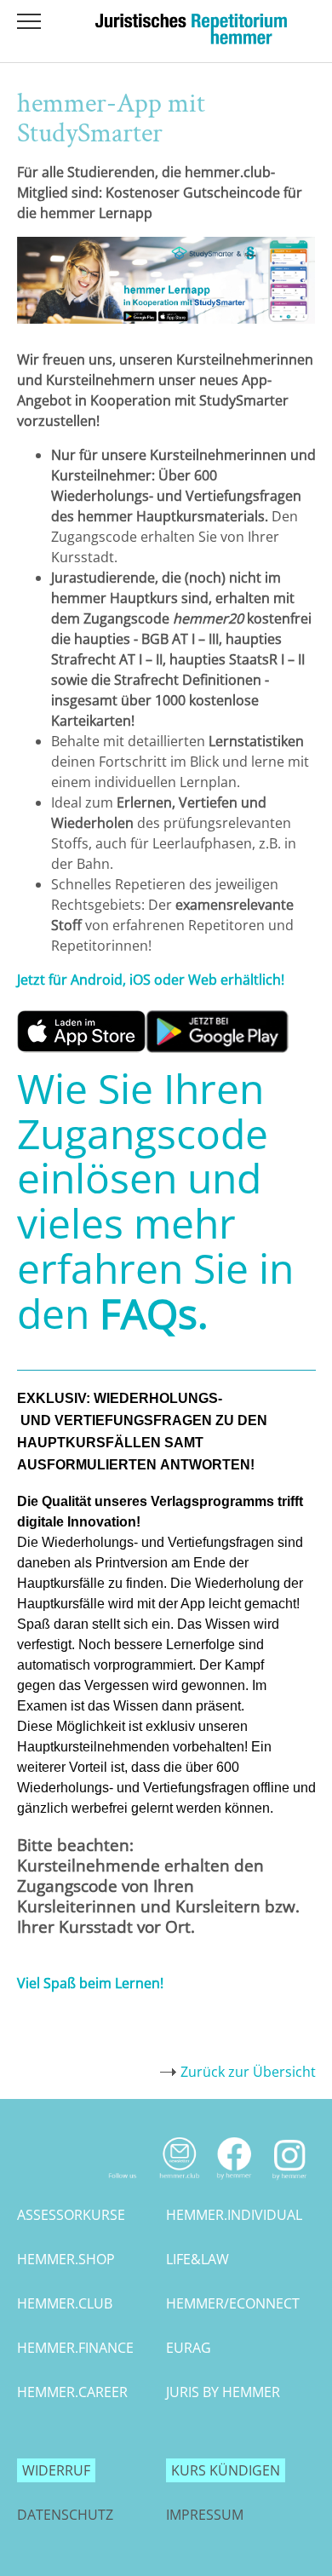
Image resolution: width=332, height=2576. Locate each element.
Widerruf (56, 2470)
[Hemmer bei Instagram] (290, 2183)
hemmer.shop (66, 2259)
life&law (197, 2259)
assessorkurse (71, 2215)
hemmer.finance (75, 2348)
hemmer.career (72, 2392)
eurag (189, 2348)
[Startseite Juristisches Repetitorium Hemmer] (191, 39)
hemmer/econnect (233, 2303)
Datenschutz (65, 2515)
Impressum (205, 2515)
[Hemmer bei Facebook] (235, 2183)
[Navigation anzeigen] (29, 21)
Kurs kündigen (226, 2470)
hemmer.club (65, 2303)
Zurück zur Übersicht (248, 2072)
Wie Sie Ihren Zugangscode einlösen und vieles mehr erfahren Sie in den (155, 1201)
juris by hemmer (223, 2392)
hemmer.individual (234, 2215)
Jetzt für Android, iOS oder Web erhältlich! (151, 980)
